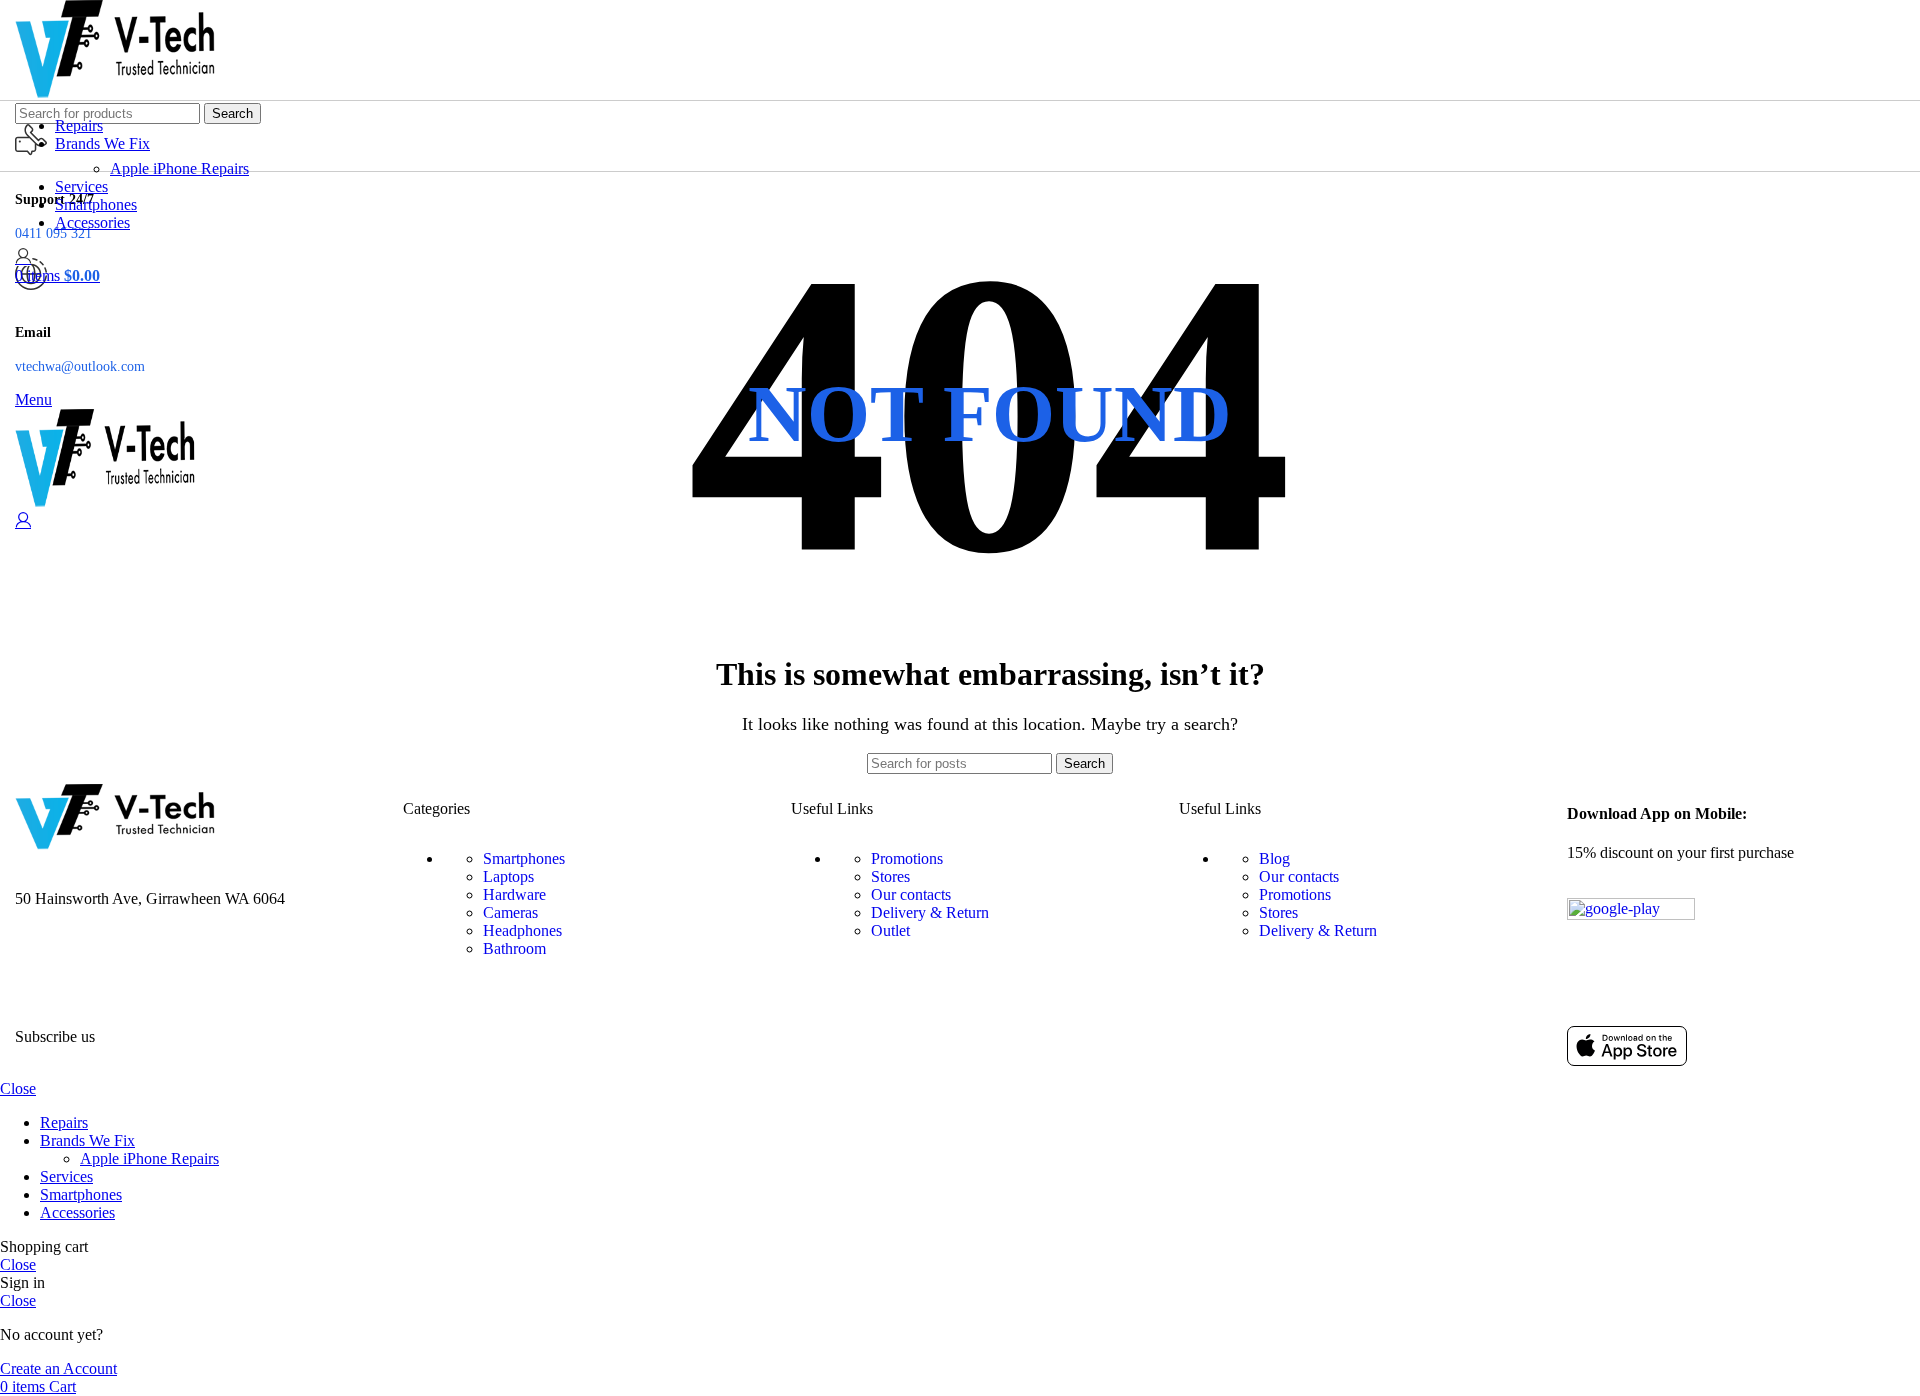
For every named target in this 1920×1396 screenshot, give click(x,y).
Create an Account (58, 1368)
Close (18, 1088)
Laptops (508, 876)
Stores (890, 876)
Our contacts (911, 894)
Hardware (514, 894)
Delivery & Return (930, 912)
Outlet (890, 930)
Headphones (522, 930)
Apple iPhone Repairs (179, 168)
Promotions (907, 858)
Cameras (510, 912)
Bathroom (514, 948)
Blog (1274, 858)
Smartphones (524, 858)
